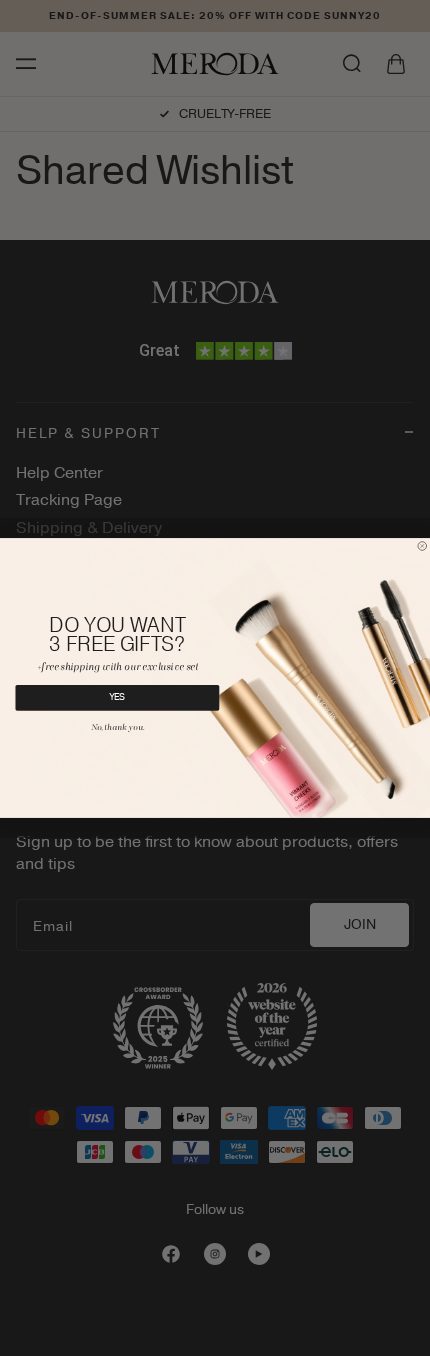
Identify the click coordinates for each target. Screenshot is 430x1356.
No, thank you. (118, 728)
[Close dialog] (422, 546)
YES (117, 698)
